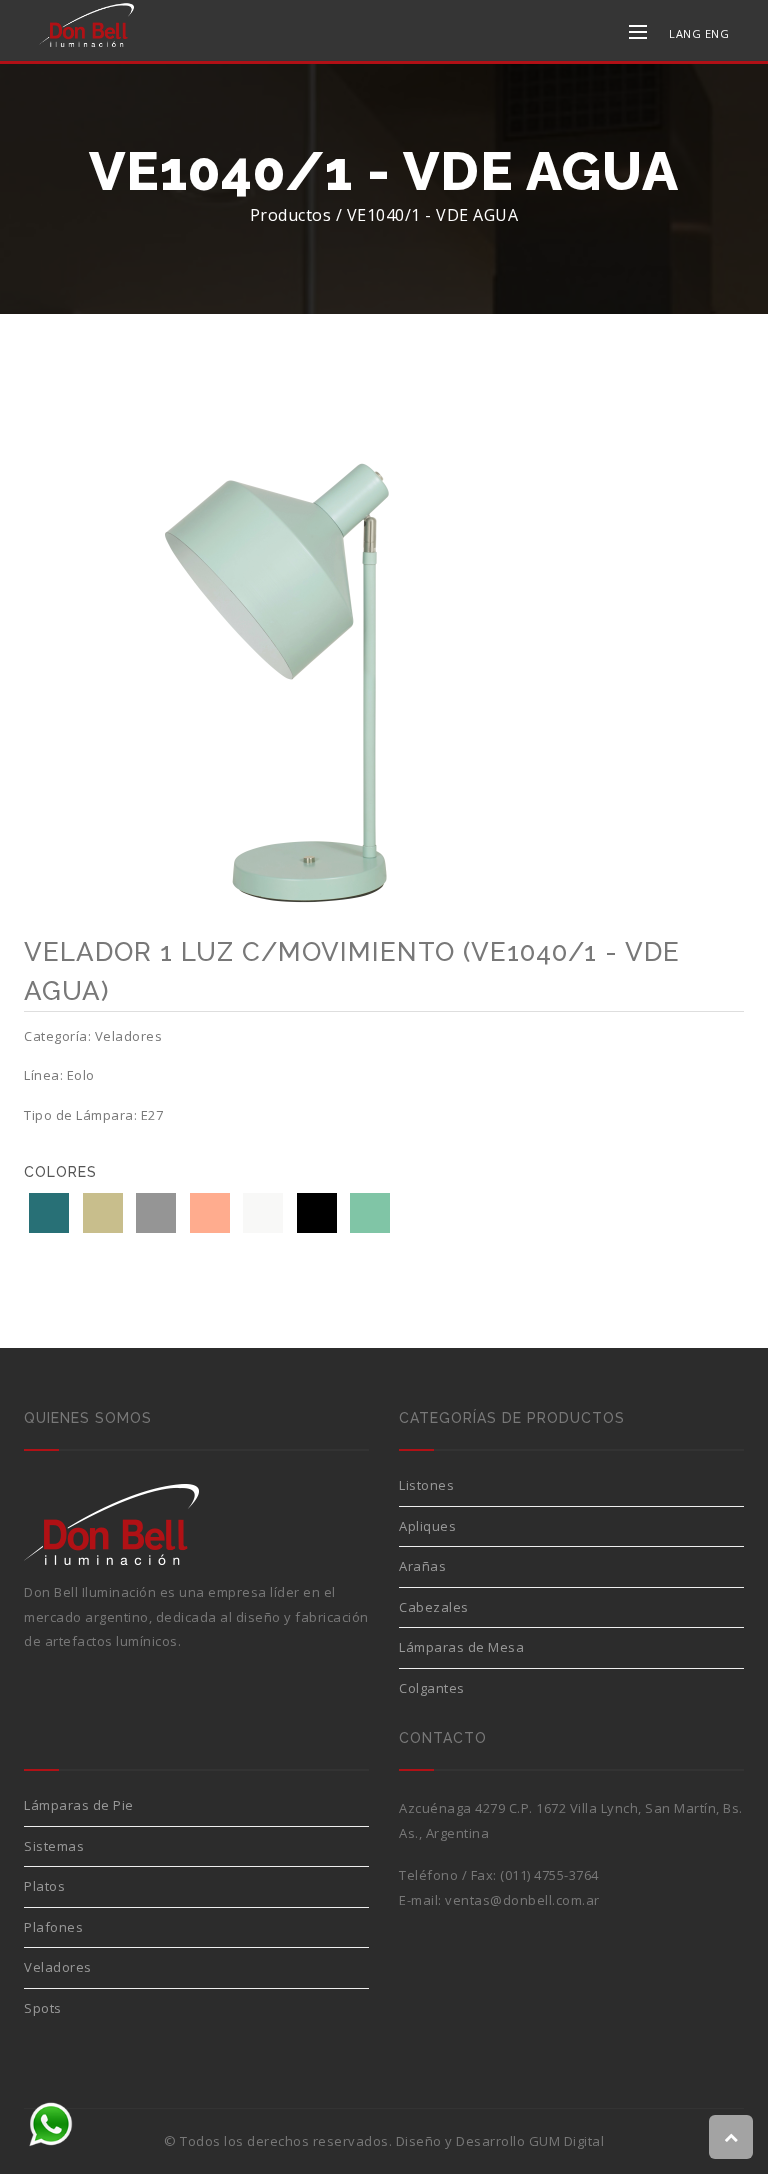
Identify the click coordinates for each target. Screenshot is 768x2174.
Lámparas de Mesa (461, 1647)
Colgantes (432, 1688)
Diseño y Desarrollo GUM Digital (500, 2141)
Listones (426, 1485)
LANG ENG (699, 33)
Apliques (427, 1526)
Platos (44, 1886)
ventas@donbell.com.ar (522, 1900)
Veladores (58, 1967)
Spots (43, 2008)
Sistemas (54, 1846)
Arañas (422, 1566)
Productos (291, 215)
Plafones (53, 1927)
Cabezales (434, 1607)
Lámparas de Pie (79, 1805)
